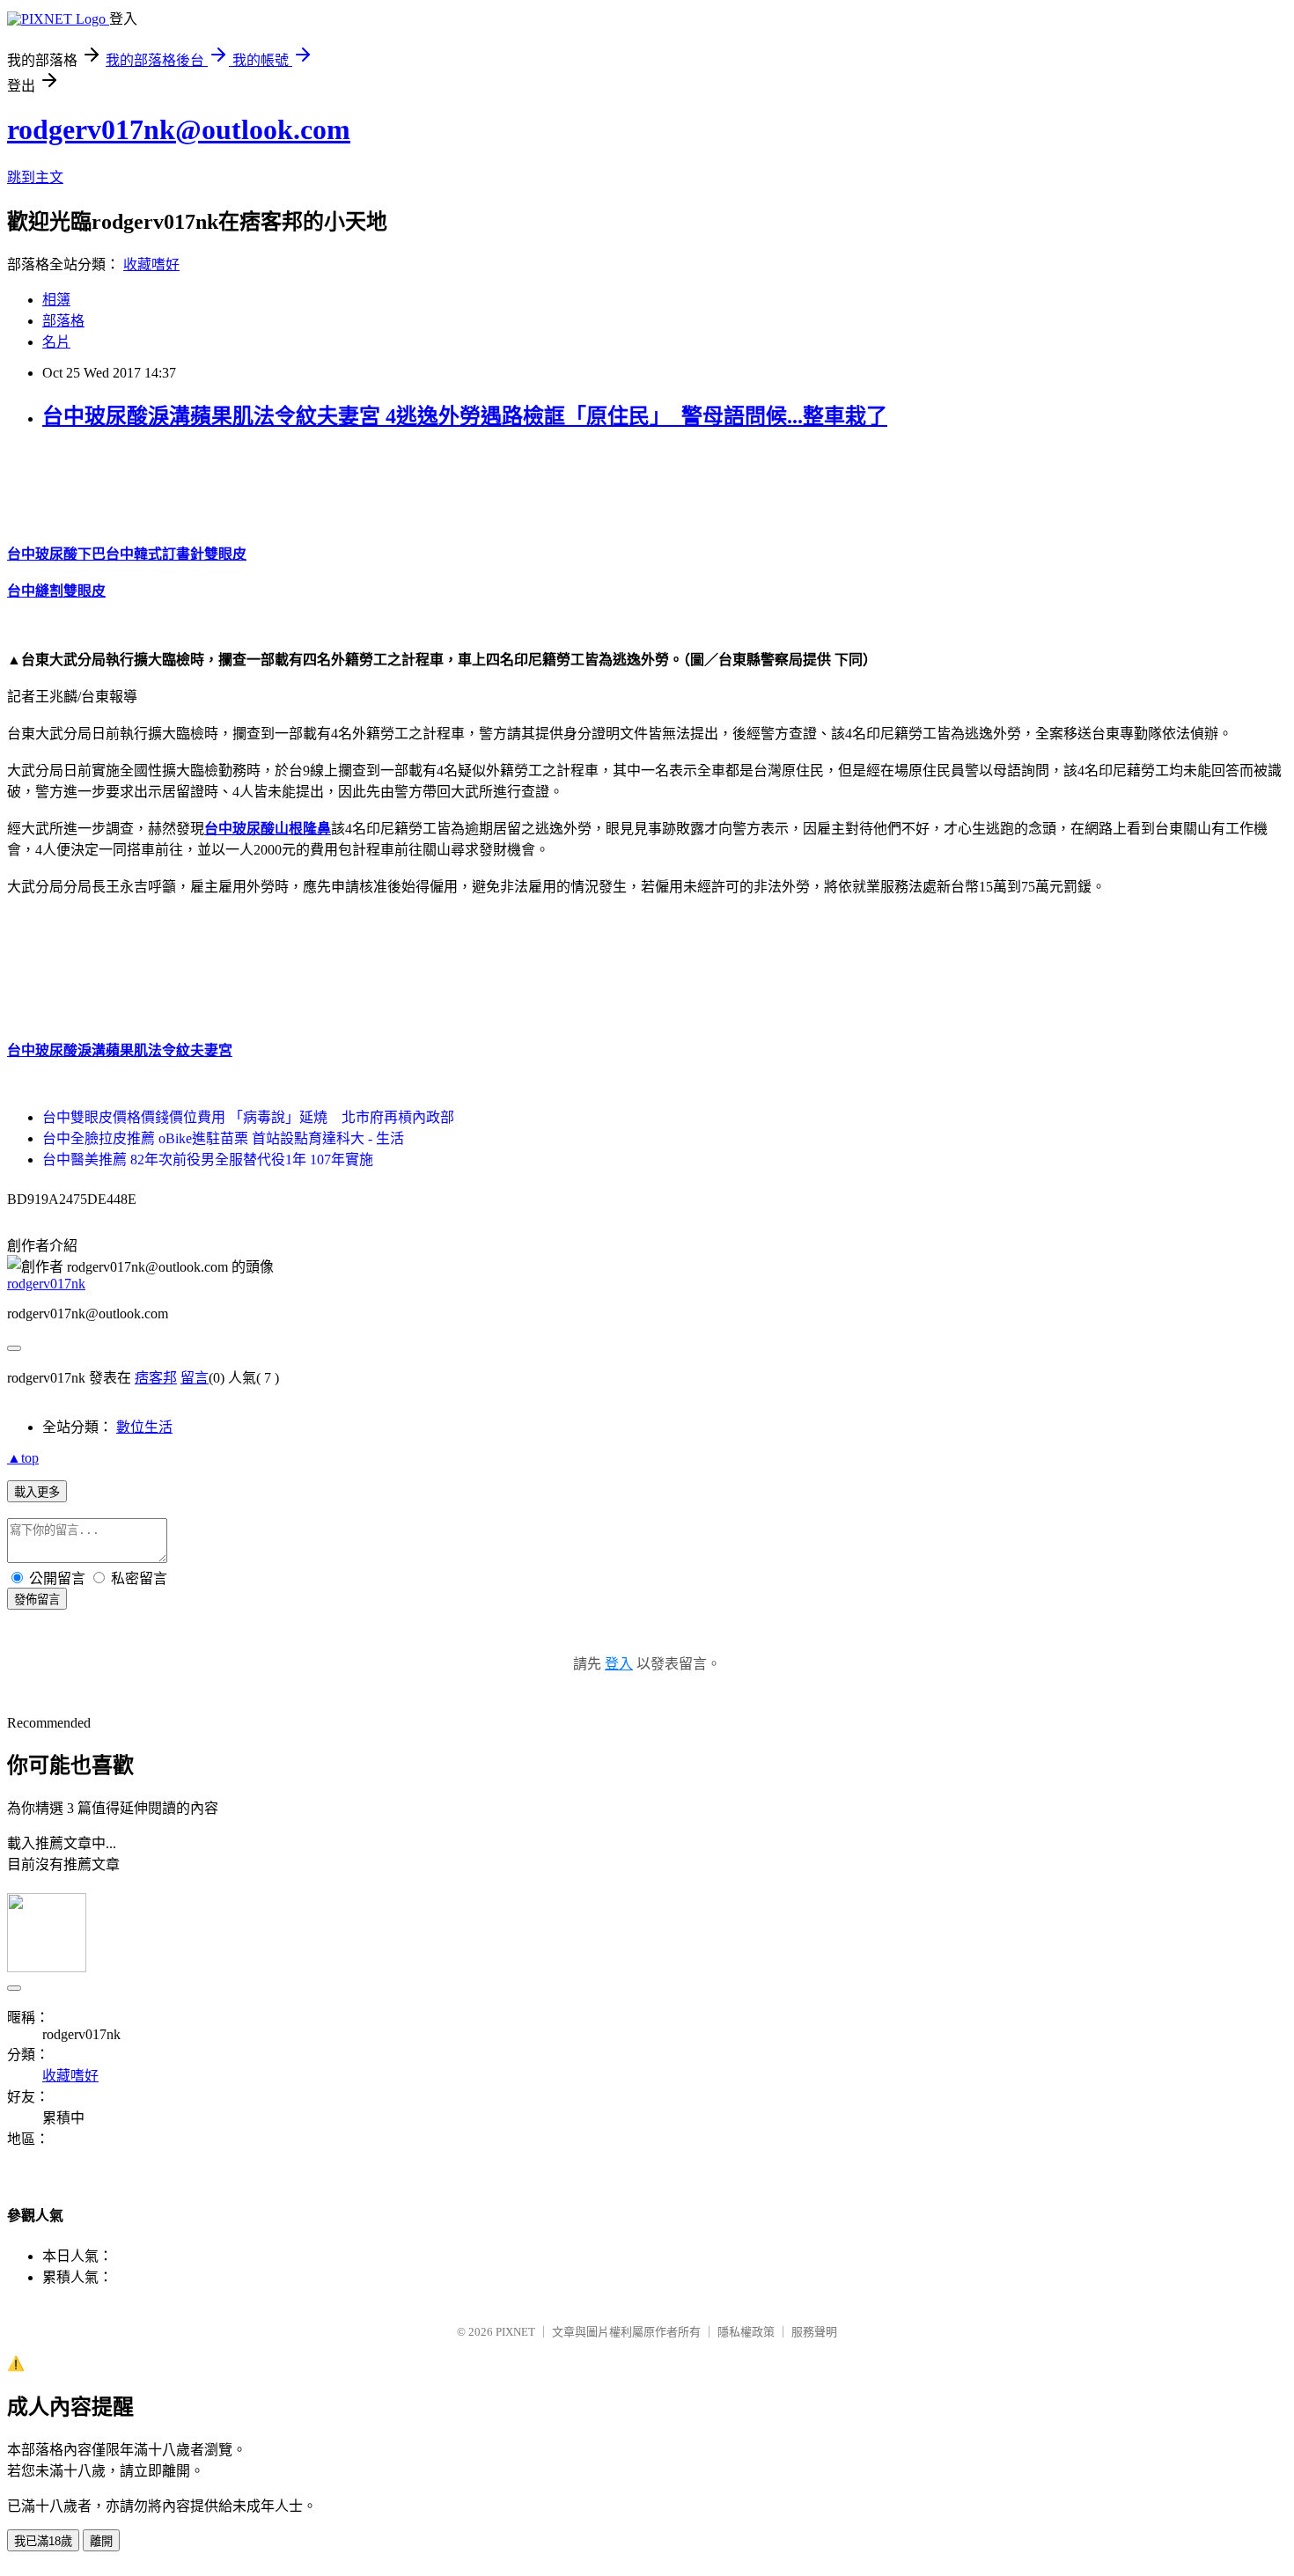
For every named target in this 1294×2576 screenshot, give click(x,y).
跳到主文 (35, 177)
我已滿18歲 (43, 2541)
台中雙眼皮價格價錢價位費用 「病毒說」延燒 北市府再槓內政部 (248, 1117)
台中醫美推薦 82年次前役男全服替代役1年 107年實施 (208, 1160)
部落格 (63, 321)
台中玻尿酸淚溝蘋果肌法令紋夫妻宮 (120, 1050)
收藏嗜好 (151, 264)
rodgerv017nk (46, 1284)
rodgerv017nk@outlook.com (179, 129)
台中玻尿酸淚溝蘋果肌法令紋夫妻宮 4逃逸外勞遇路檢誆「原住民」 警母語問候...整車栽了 (465, 416)
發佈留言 (37, 1600)
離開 (101, 2541)
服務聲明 (814, 2332)
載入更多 (37, 1492)
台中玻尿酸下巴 (56, 554)
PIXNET (515, 2332)
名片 (56, 342)
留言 (195, 1378)
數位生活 (144, 1427)
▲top (23, 1458)
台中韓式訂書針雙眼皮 (176, 554)
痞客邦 (156, 1378)
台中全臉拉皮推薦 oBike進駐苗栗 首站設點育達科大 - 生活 (223, 1138)
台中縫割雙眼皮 (56, 591)
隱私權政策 (746, 2332)
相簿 (56, 300)
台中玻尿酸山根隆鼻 (268, 829)
